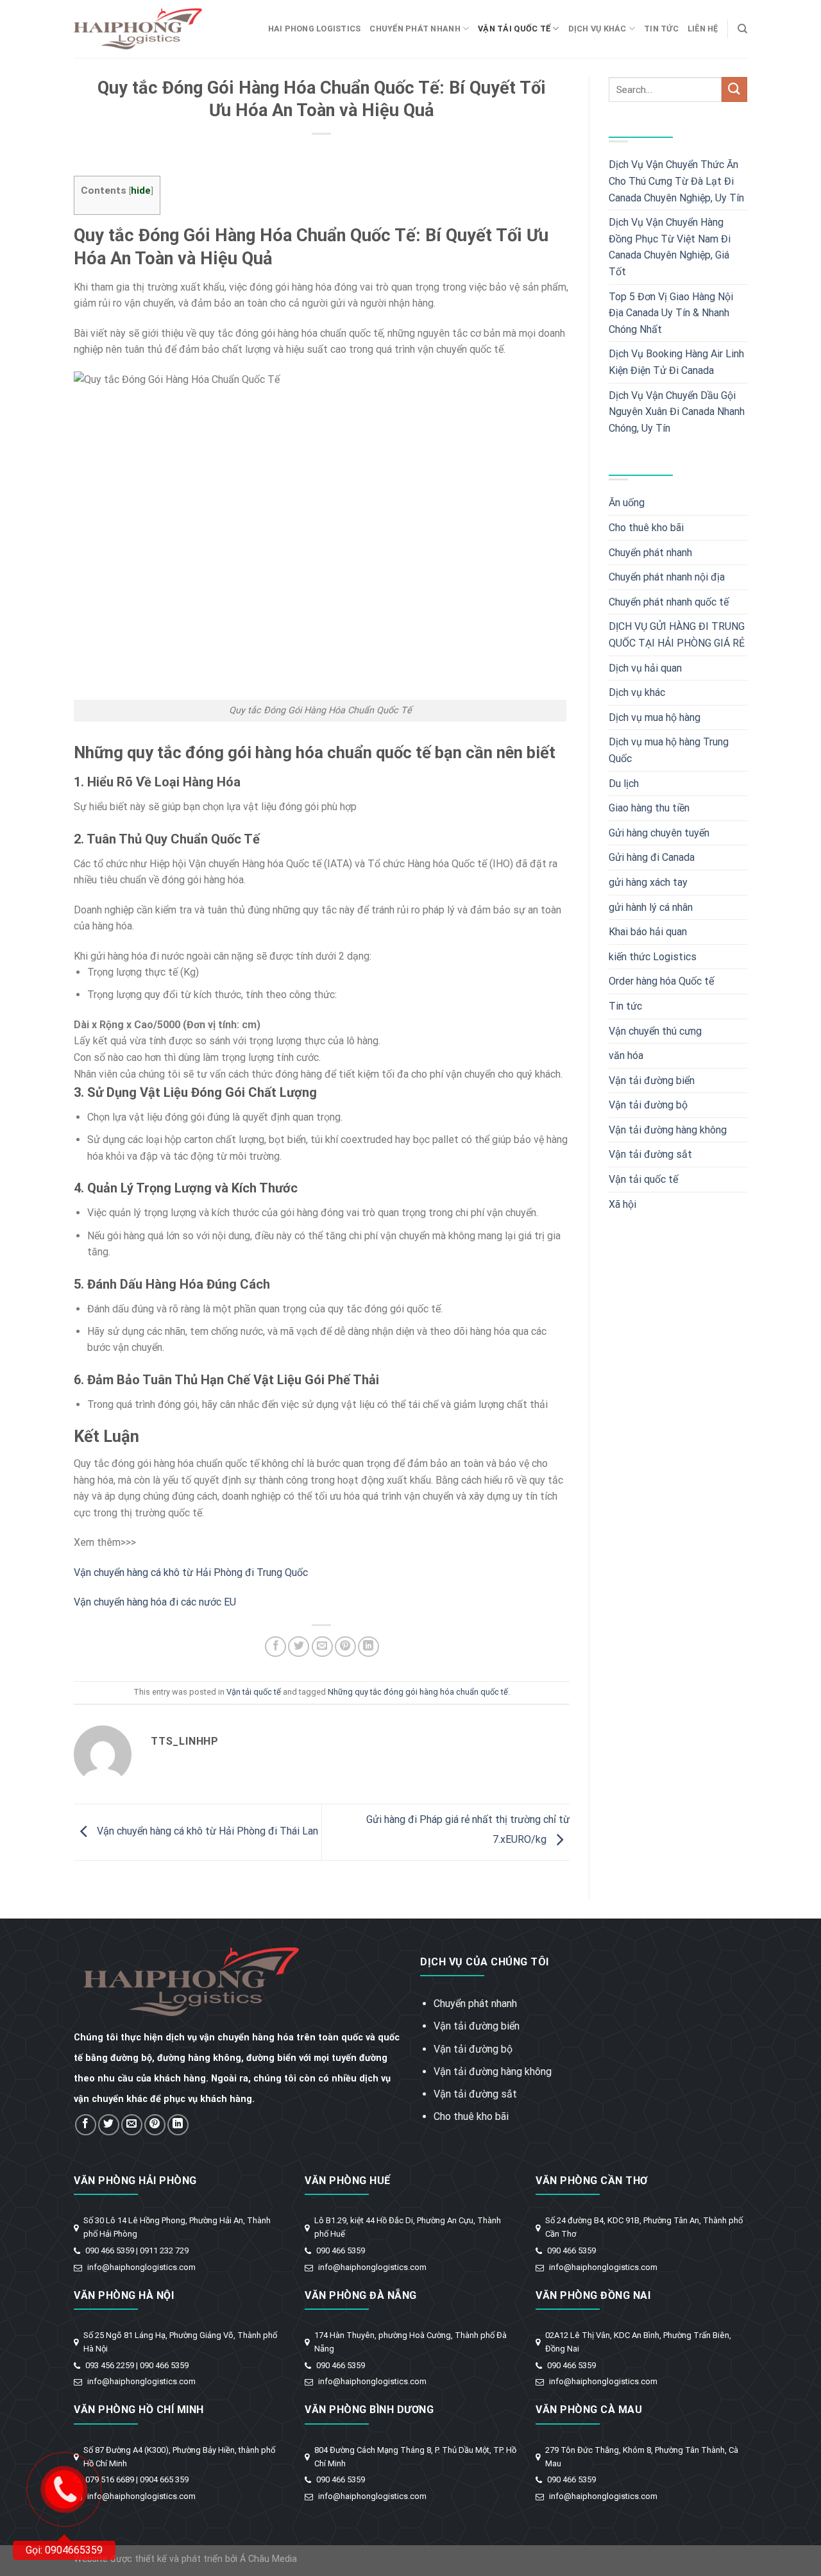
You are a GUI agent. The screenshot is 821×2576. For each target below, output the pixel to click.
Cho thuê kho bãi (646, 528)
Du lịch (624, 784)
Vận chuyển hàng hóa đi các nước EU (155, 1602)
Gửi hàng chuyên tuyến (659, 833)
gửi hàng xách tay (648, 882)
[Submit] (734, 89)
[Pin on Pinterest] (345, 1647)
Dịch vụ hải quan (645, 668)
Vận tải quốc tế (514, 29)
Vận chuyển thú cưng (655, 1031)
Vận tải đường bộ (648, 1105)
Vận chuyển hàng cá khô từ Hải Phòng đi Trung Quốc (191, 1572)
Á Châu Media (268, 2559)
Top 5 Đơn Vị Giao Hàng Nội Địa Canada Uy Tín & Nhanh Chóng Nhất (671, 313)
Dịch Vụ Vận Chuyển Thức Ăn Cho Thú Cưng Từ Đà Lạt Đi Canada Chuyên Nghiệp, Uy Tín (676, 181)
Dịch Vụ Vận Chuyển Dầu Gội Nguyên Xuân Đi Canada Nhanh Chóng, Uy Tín (677, 412)
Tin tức (661, 29)
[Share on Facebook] (275, 1647)
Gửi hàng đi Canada (652, 857)
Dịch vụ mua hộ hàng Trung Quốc (669, 750)
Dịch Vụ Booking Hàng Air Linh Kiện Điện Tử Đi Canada (676, 362)
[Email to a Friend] (322, 1647)
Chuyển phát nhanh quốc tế (669, 602)
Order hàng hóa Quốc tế (661, 981)
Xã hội (622, 1204)
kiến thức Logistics (653, 957)
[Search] (742, 29)
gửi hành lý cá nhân (651, 907)
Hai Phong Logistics (315, 29)
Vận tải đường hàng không (668, 1130)
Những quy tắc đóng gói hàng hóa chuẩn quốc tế (418, 1692)
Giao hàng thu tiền (649, 808)
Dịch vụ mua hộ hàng (655, 717)
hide (141, 191)
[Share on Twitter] (299, 1647)
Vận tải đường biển (652, 1080)
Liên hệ (703, 29)
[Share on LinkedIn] (368, 1647)
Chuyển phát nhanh (415, 29)
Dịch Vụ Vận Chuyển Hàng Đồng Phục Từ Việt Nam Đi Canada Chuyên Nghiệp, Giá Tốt (670, 247)
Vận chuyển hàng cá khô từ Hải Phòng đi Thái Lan (206, 1832)
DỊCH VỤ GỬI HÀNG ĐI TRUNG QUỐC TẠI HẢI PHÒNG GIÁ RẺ (677, 635)
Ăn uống (627, 503)
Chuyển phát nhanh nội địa (667, 577)
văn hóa (626, 1055)
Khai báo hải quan (648, 932)
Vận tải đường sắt (650, 1154)
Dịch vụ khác (597, 29)
